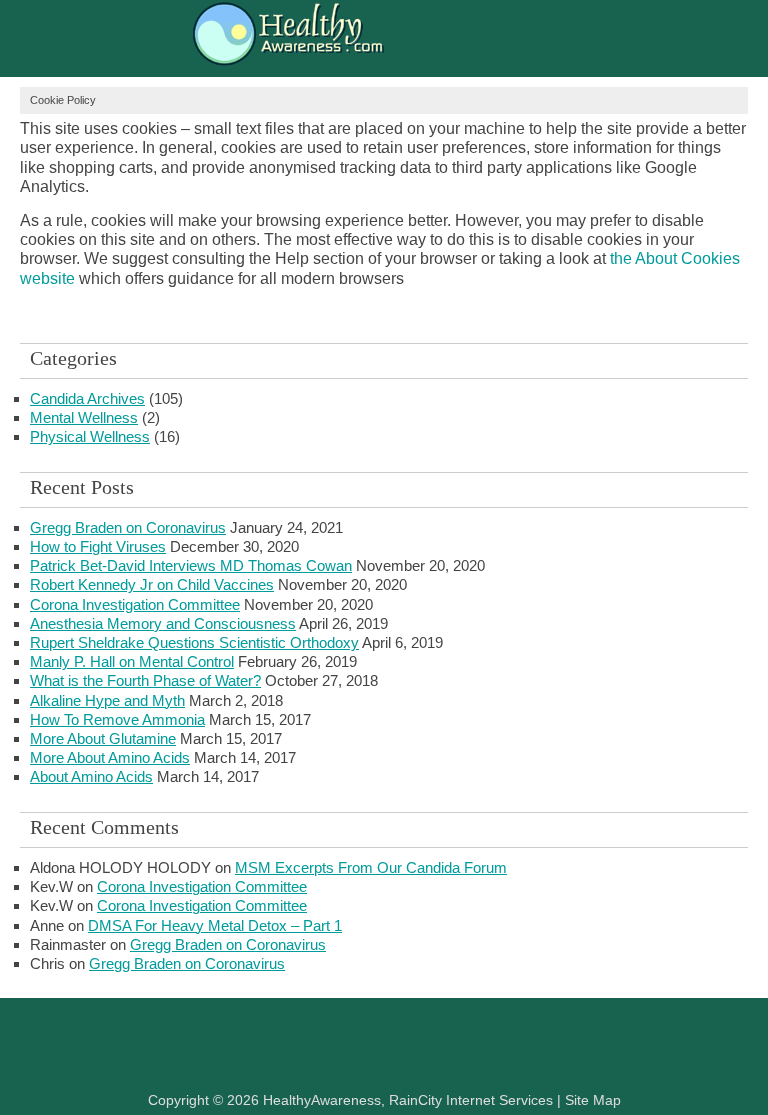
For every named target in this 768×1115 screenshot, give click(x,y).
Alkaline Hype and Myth (107, 700)
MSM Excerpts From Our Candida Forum (371, 867)
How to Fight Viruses (98, 546)
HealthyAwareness (384, 37)
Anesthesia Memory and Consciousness (163, 623)
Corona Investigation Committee (135, 604)
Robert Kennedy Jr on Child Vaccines (152, 584)
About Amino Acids (91, 776)
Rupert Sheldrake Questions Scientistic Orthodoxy (194, 642)
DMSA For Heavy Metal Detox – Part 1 (215, 925)
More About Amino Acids (110, 757)
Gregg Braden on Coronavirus (128, 527)
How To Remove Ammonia (117, 719)
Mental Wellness (84, 417)
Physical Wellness (90, 436)
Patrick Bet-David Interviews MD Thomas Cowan (191, 565)
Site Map (593, 1100)
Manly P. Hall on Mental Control (132, 661)
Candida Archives (87, 398)
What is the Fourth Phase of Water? (145, 680)
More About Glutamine (103, 738)
